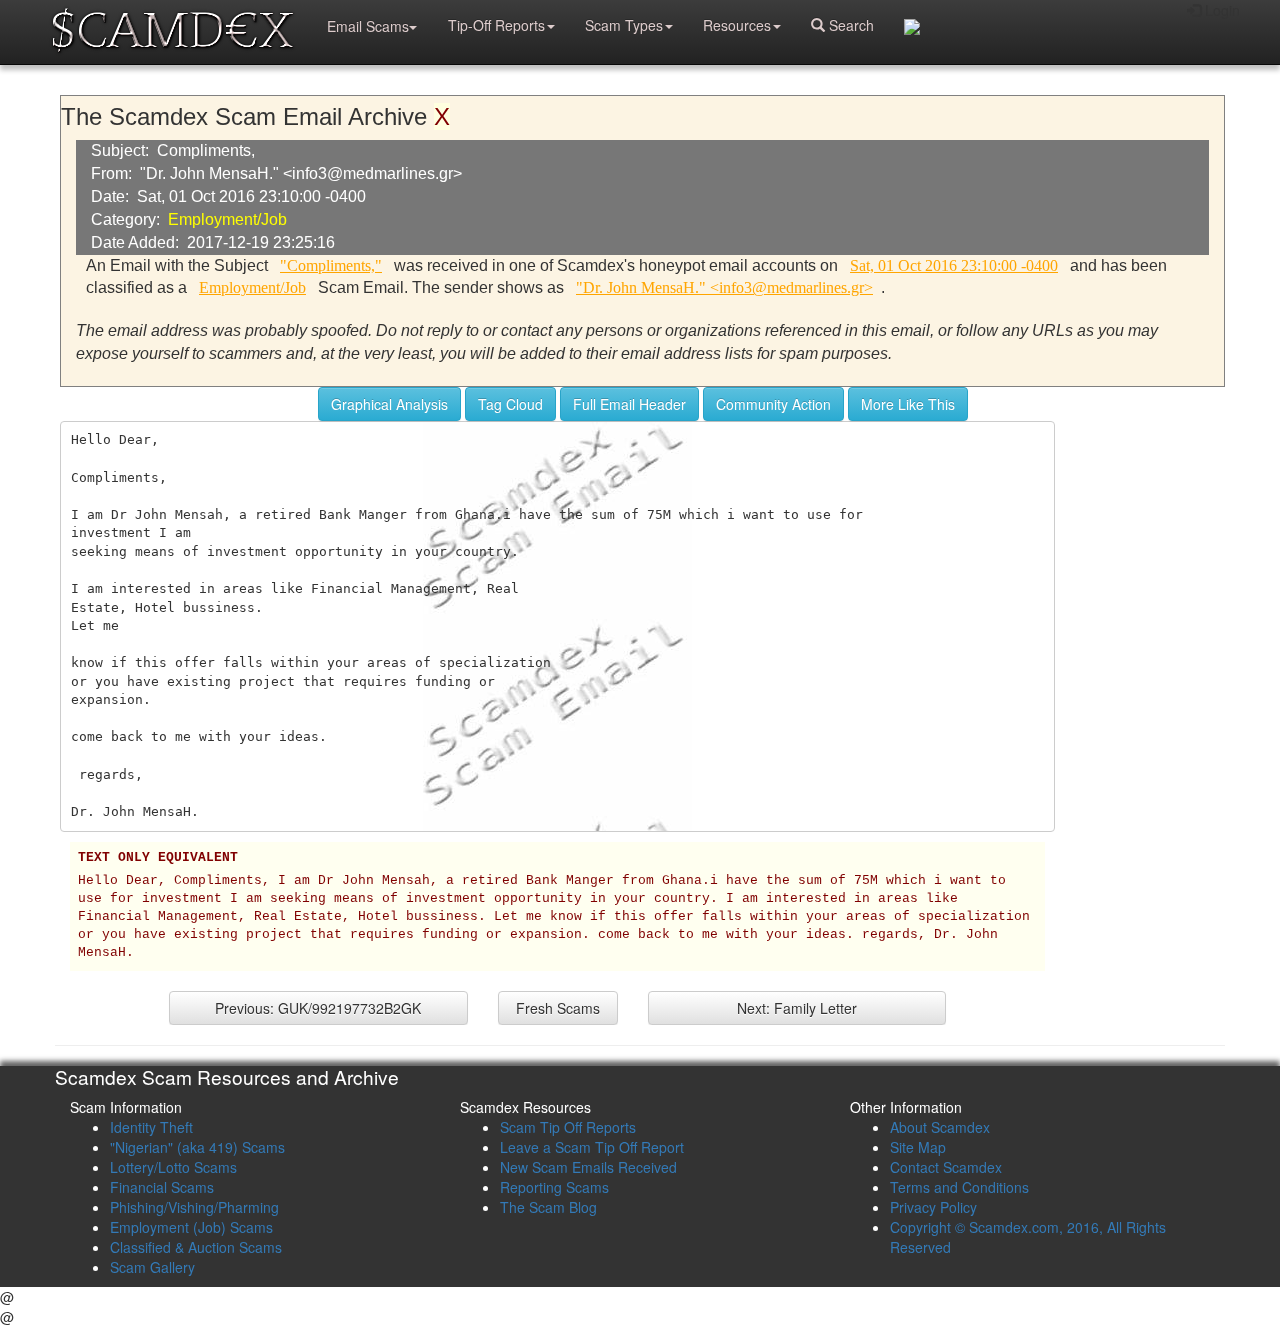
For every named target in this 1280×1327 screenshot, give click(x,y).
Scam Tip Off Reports (568, 1127)
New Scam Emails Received (588, 1167)
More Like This (908, 404)
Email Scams (368, 26)
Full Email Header (629, 404)
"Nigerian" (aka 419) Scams (197, 1147)
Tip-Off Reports (496, 25)
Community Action (773, 404)
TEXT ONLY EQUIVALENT (158, 858)
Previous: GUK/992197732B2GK (318, 1008)
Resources (737, 25)
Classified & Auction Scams (196, 1247)
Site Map (918, 1147)
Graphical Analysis (389, 404)
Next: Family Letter (797, 1008)
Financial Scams (162, 1187)
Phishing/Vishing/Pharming (194, 1207)
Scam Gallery (152, 1267)
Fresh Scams (558, 1008)
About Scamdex (940, 1127)
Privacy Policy (933, 1207)
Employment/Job (227, 219)
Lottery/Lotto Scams (173, 1167)
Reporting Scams (554, 1187)
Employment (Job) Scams (191, 1227)
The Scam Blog (548, 1207)
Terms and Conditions (959, 1187)
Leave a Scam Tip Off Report (592, 1147)
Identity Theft (151, 1127)
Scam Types (624, 25)
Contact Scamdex (946, 1167)
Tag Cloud (510, 404)
